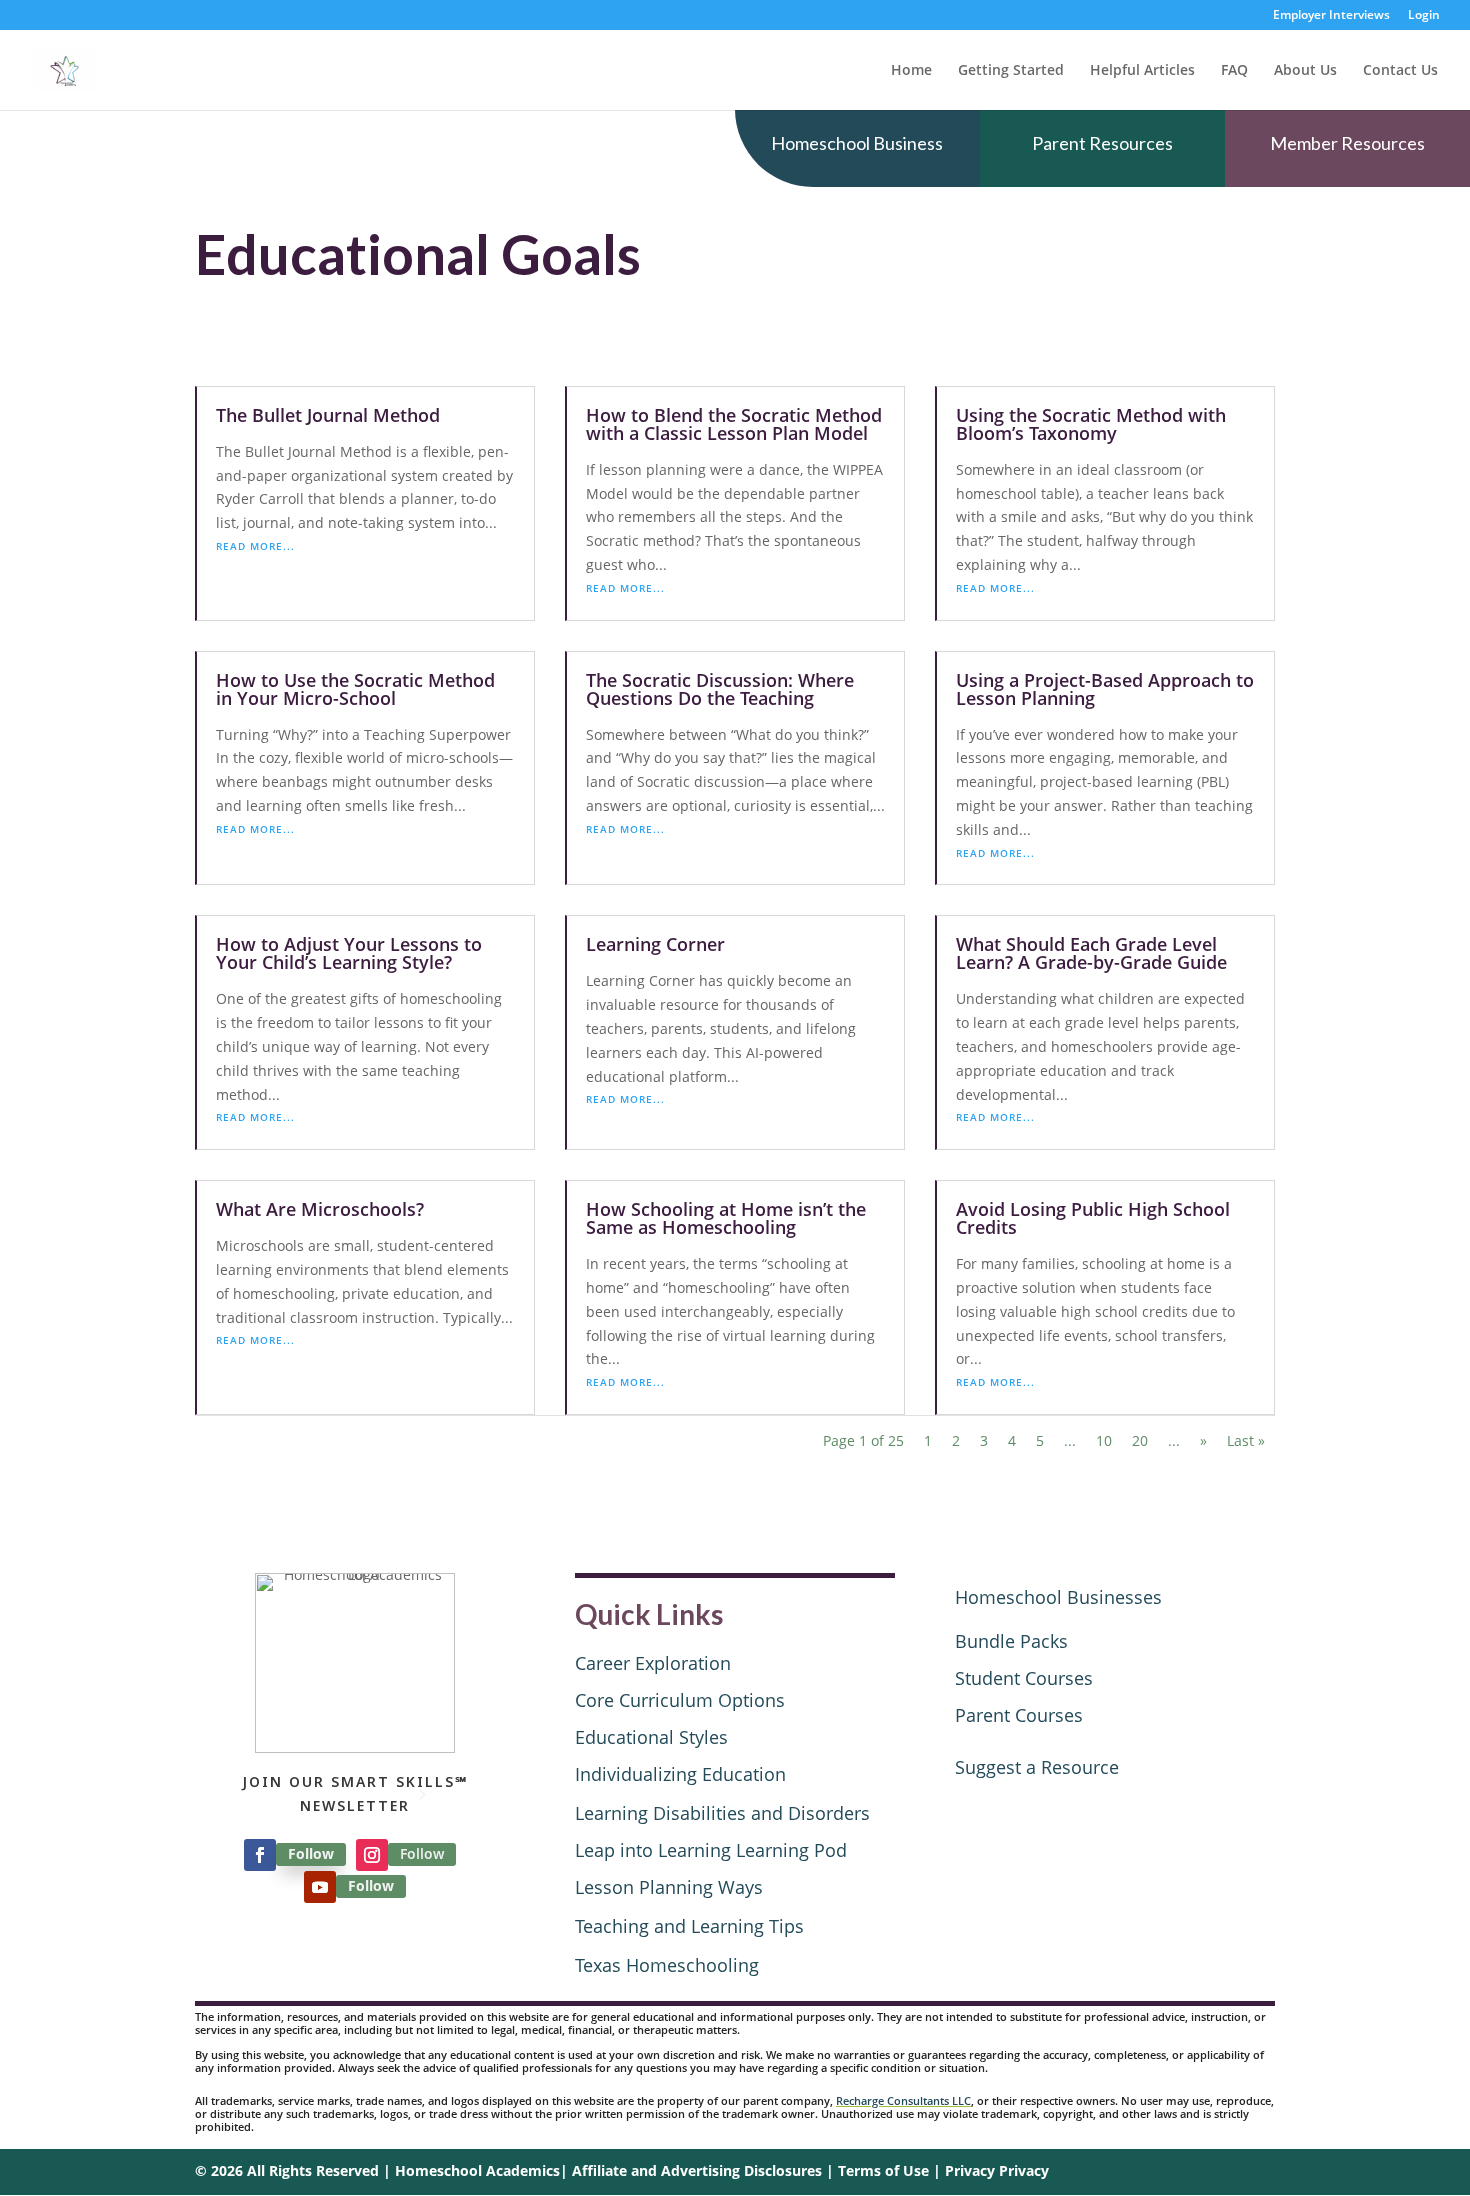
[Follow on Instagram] (372, 1855)
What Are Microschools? (320, 1209)
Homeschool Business (857, 143)
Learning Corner (655, 944)
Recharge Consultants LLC (903, 2100)
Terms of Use (883, 2170)
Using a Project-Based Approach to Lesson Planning (1105, 689)
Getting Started (1011, 71)
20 (1140, 1440)
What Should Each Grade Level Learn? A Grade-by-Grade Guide (1091, 953)
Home (911, 71)
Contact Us (1400, 71)
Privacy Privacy (997, 2170)
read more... (255, 546)
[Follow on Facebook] (260, 1855)
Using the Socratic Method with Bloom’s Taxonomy (1091, 424)
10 (1104, 1440)
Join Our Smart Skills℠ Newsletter (355, 1793)
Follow (311, 1853)
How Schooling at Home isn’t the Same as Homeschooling (726, 1218)
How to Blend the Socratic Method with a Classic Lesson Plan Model (734, 424)
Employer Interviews (1331, 16)
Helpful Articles (1142, 71)
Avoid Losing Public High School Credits (1093, 1218)
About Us (1305, 71)
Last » (1246, 1440)
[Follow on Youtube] (320, 1887)
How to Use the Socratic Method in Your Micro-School (355, 689)
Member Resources (1347, 143)
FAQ (1234, 71)
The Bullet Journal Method (328, 415)
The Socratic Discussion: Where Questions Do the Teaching (720, 689)
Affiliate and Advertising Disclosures (697, 2170)
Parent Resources (1102, 143)
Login (1424, 16)
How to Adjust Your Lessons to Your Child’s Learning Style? (349, 953)
